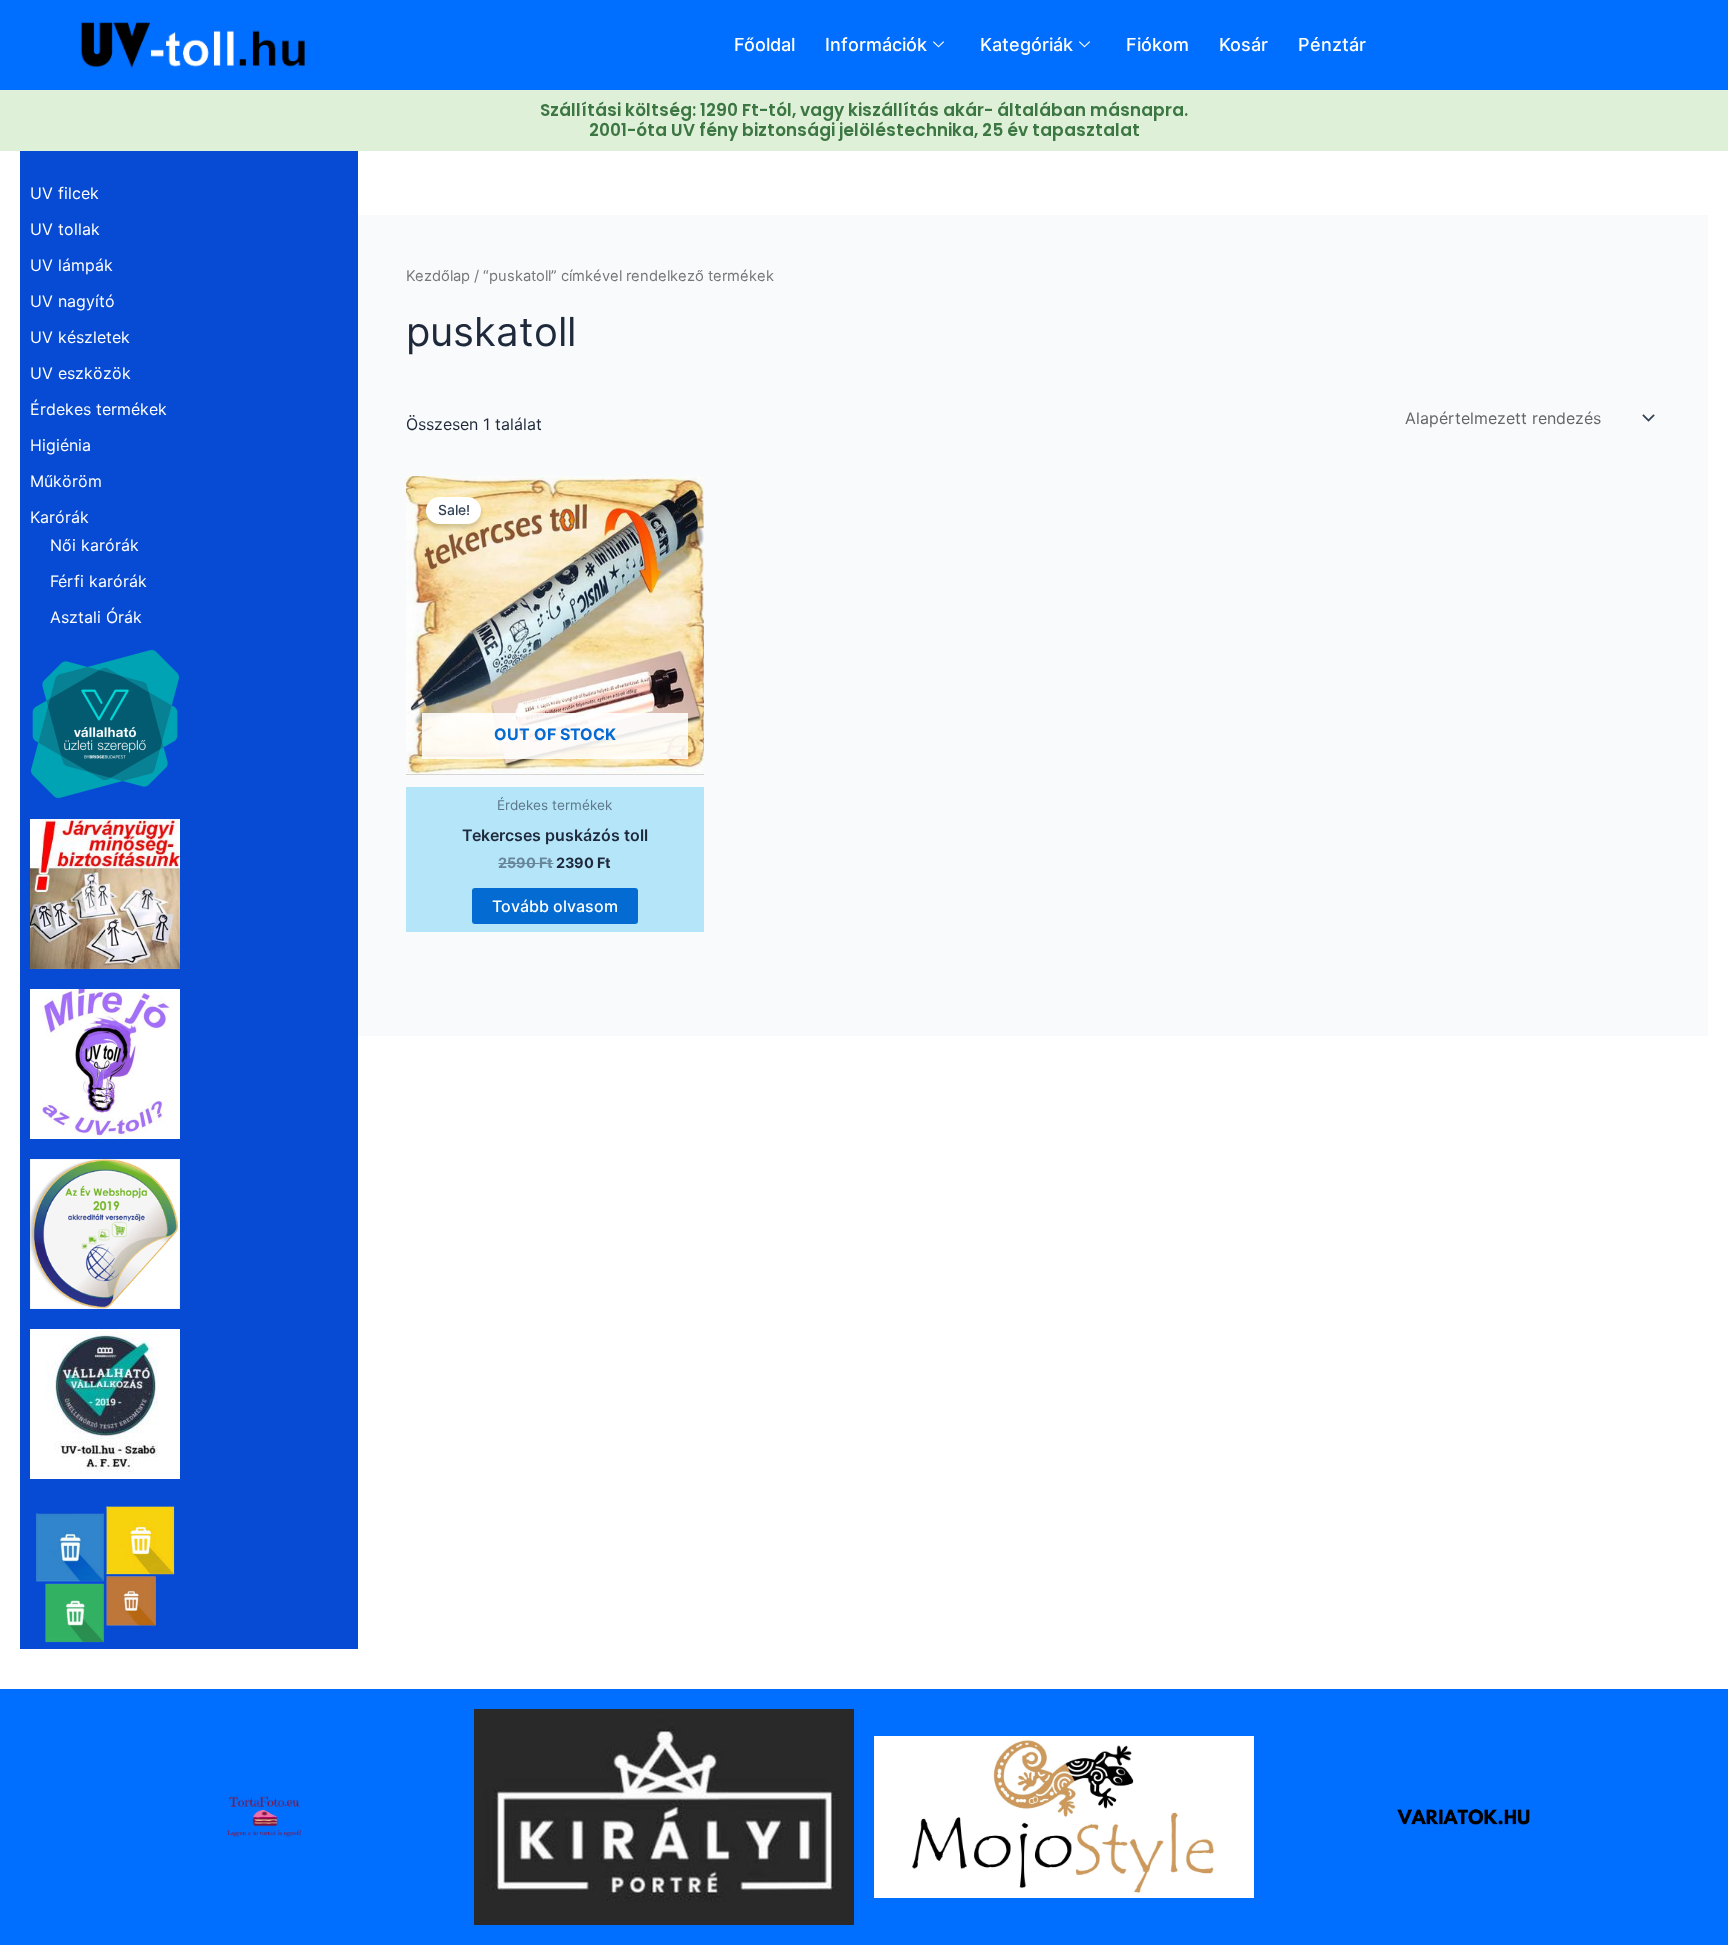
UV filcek (64, 193)
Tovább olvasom (555, 906)
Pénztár (1332, 44)
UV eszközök (80, 373)
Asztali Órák (96, 617)
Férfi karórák (98, 581)
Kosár (1243, 44)
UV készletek (80, 337)
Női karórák (94, 545)
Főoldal (764, 44)
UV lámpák (71, 265)
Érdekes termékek (98, 409)
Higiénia (60, 445)
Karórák (59, 517)
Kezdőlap (438, 276)
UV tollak (65, 229)
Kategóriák (1026, 44)
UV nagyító (72, 301)
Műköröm (66, 481)
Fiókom (1157, 44)
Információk (876, 44)
